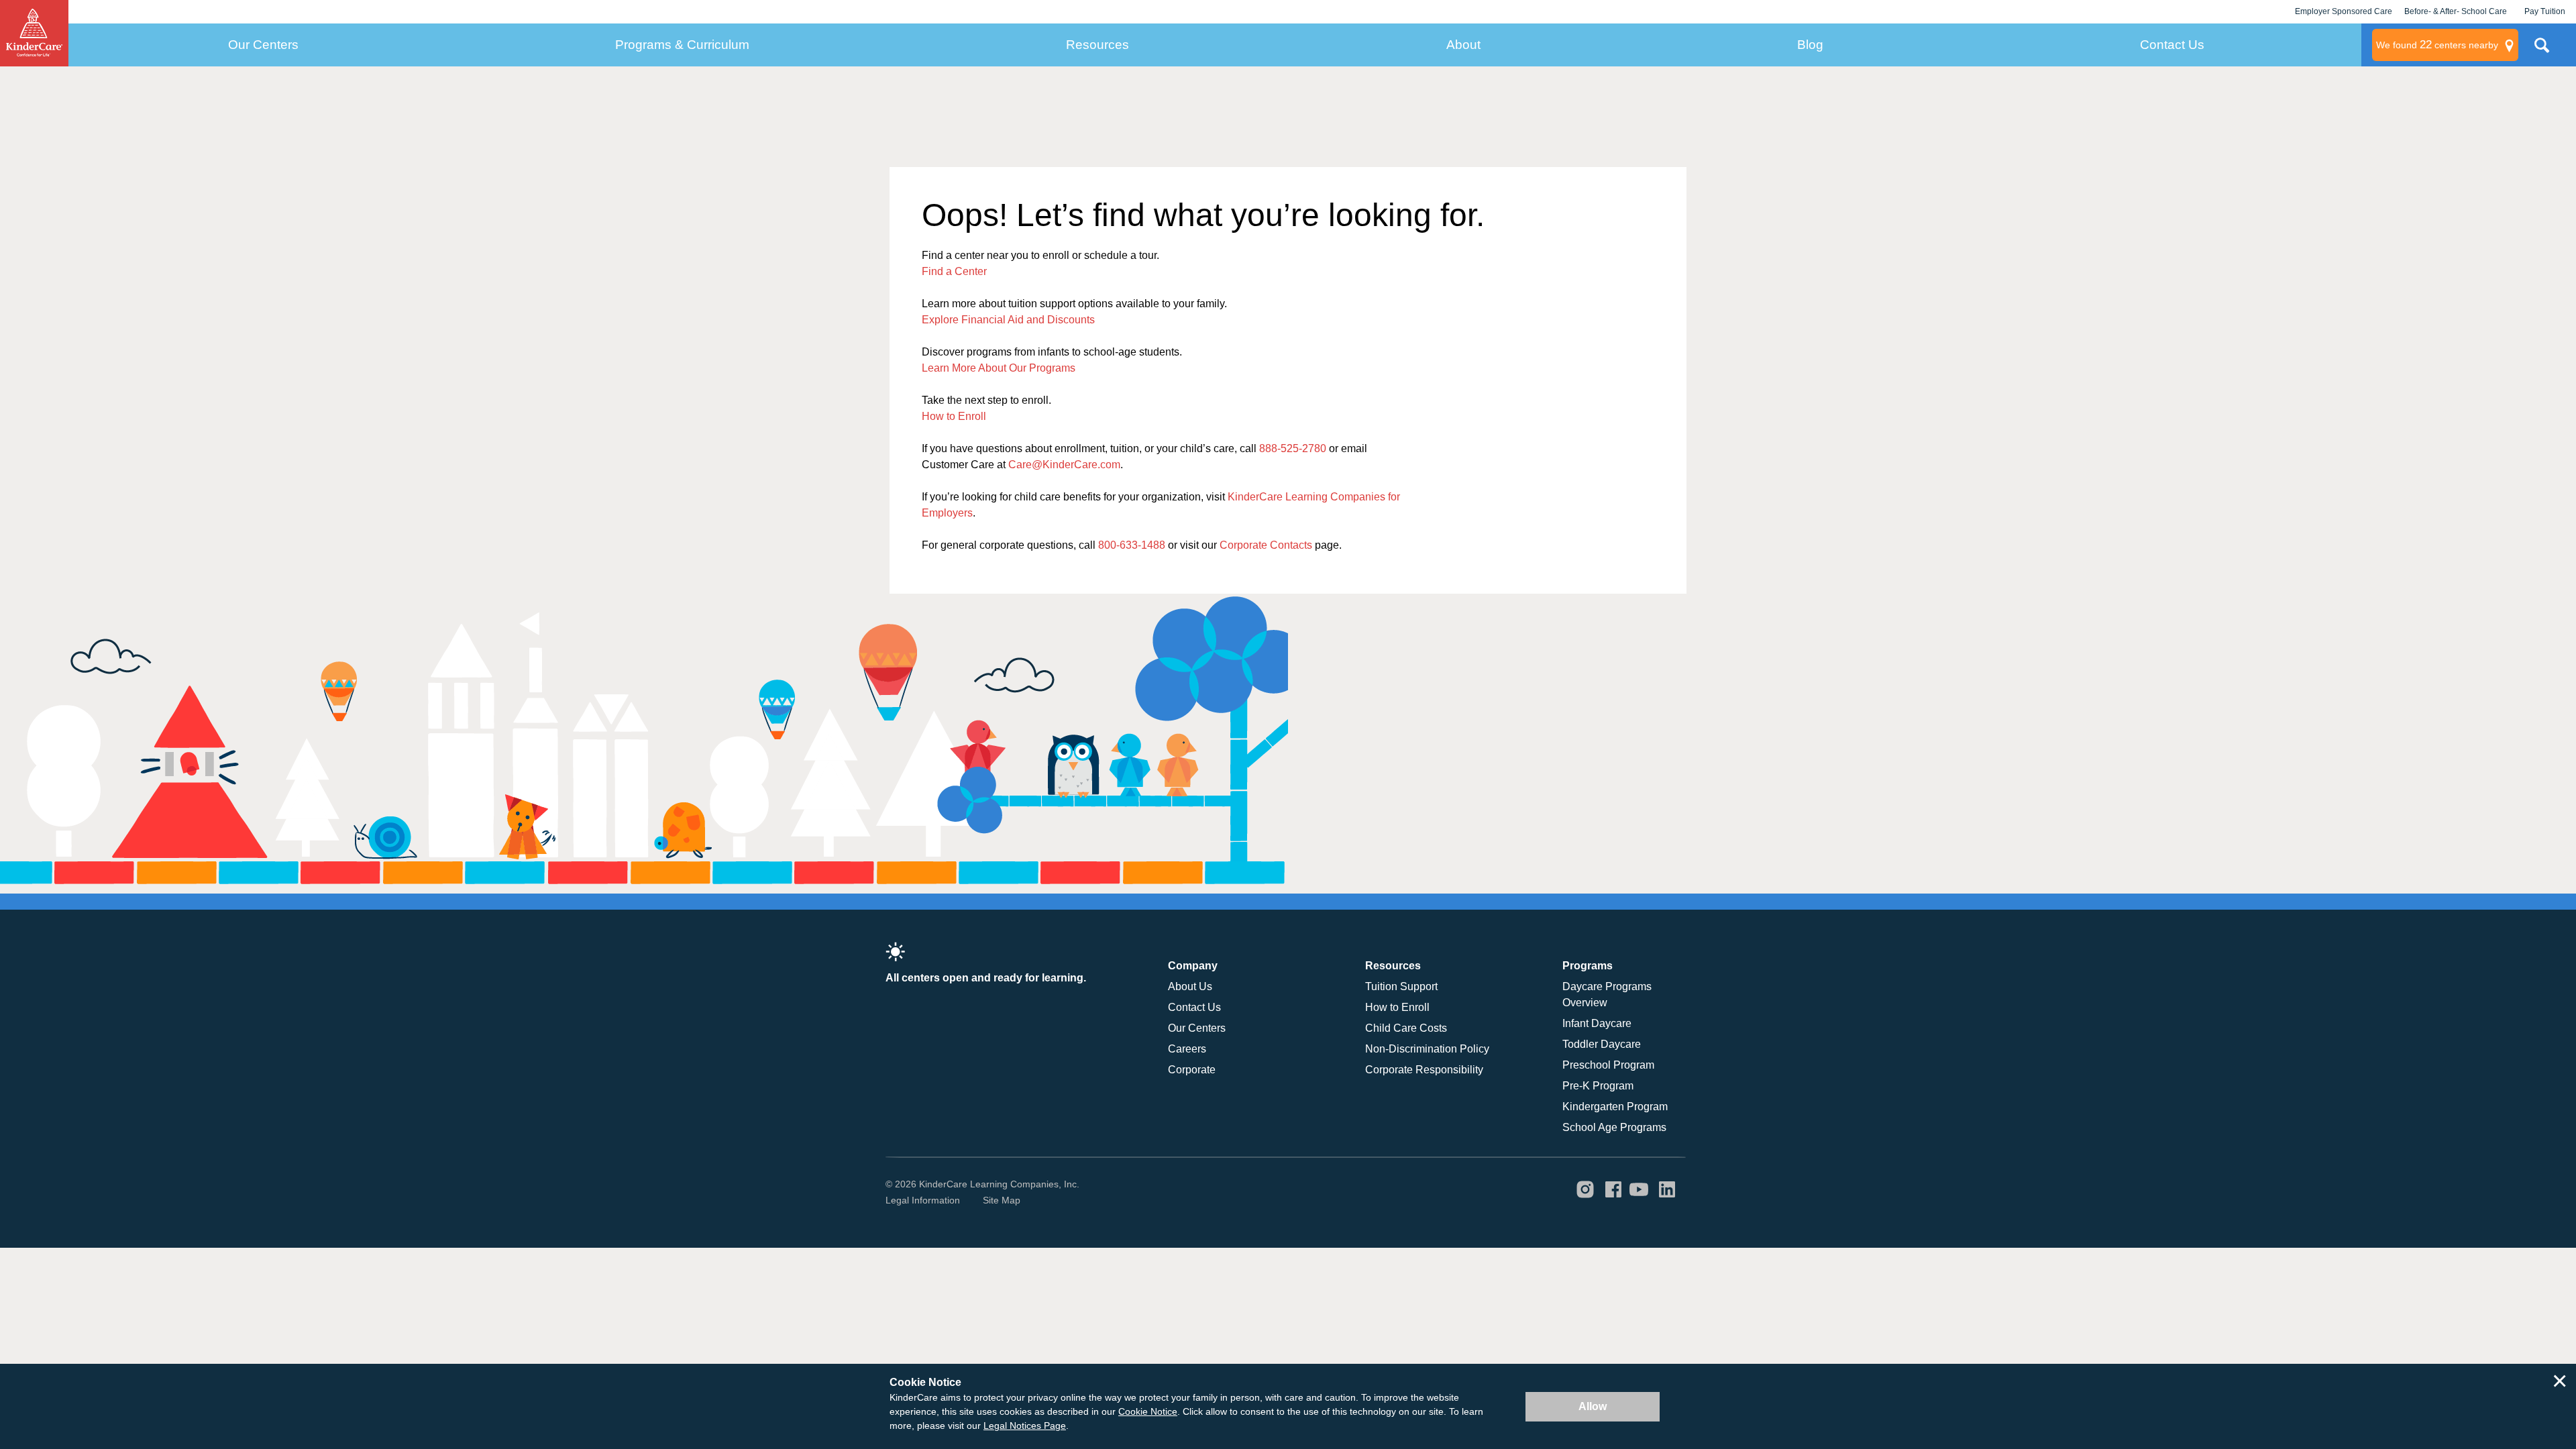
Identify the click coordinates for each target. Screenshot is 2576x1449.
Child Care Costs (1406, 1028)
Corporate (1192, 1070)
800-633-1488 (1132, 545)
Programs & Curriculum (682, 45)
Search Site (2542, 50)
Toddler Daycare (1602, 1044)
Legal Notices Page (1025, 1426)
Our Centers (263, 45)
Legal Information (923, 1200)
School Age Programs (1614, 1127)
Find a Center (954, 271)
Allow (1593, 1406)
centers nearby (2437, 45)
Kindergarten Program (1615, 1107)
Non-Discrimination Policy (1427, 1049)
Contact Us (2172, 45)
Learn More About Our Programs (999, 368)
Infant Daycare (1597, 1023)
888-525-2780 (1293, 448)
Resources (1097, 45)
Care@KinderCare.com (1064, 465)
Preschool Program (1608, 1065)
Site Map (1002, 1200)
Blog (1810, 45)
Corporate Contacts (1266, 545)
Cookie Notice (1148, 1411)
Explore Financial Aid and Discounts (1008, 320)
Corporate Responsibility (1424, 1070)
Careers (1187, 1049)
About (1463, 45)
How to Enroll (954, 416)
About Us (1190, 986)
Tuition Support (1401, 986)
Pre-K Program (1598, 1086)
